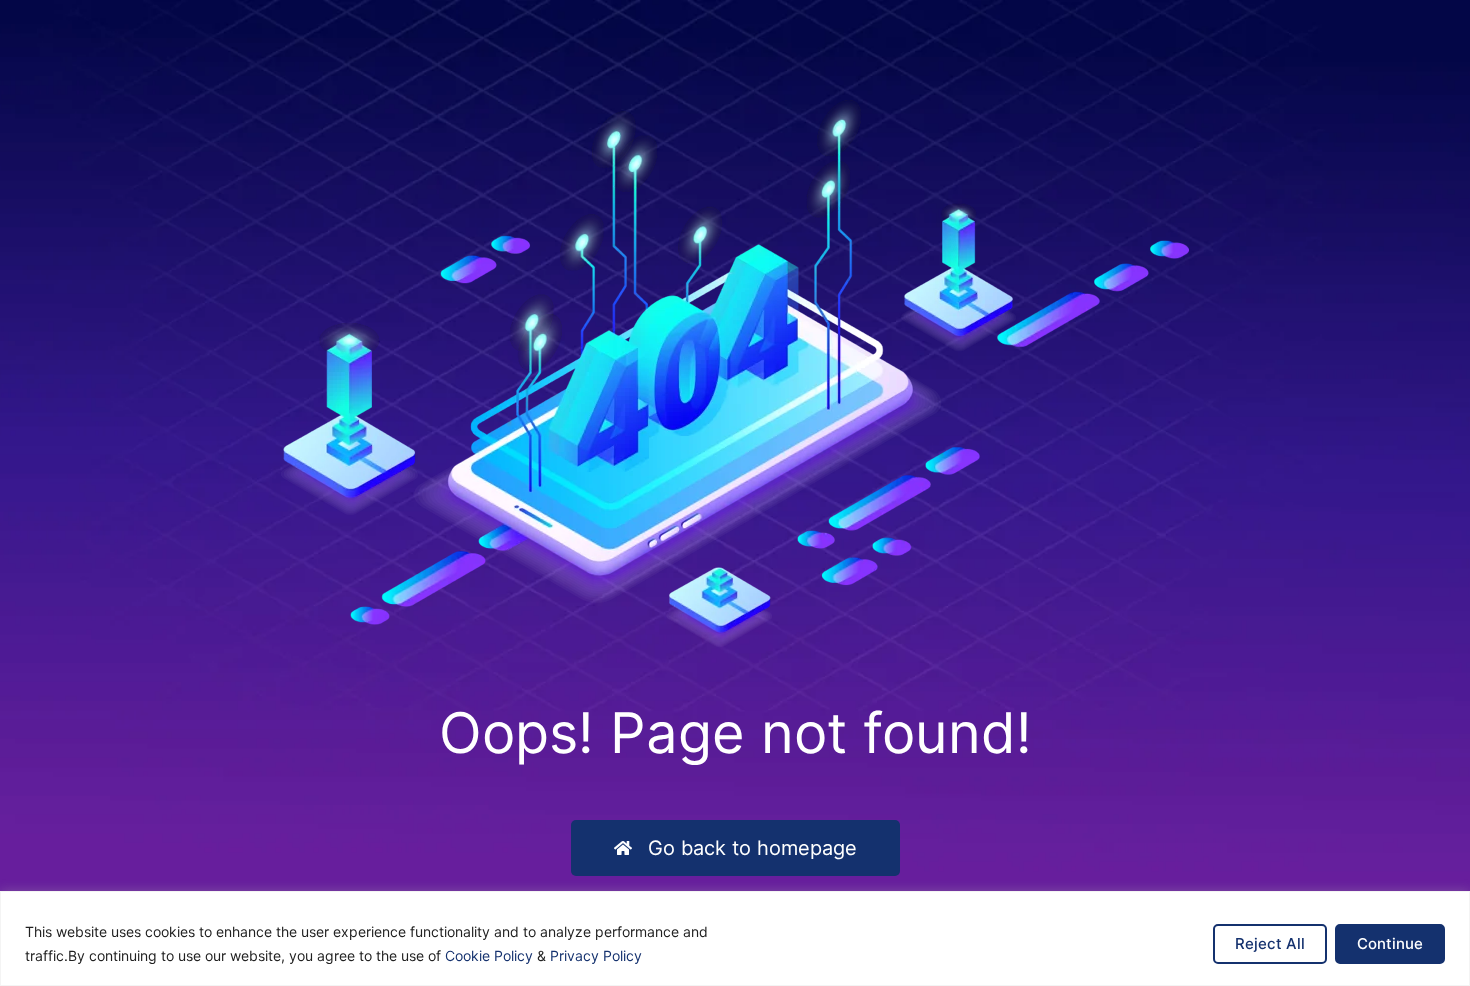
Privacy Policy (596, 955)
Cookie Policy (489, 955)
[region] (735, 938)
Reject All (1270, 943)
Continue (1390, 943)
